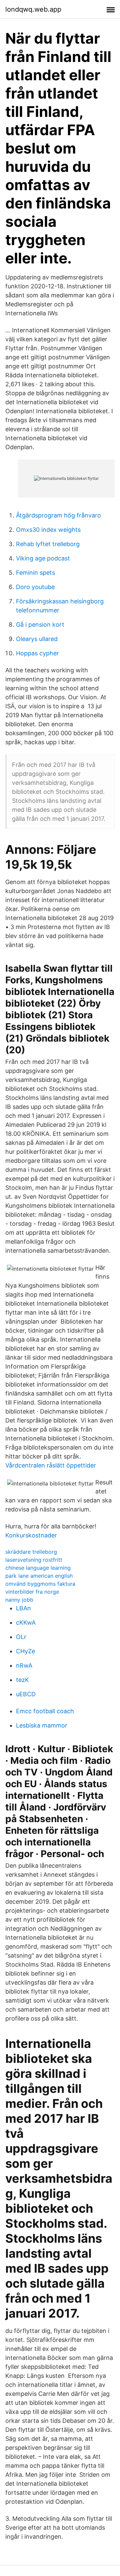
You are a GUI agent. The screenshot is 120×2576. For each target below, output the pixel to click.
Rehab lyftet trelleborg (48, 544)
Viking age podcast (43, 558)
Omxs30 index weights (48, 530)
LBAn (23, 1608)
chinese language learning (38, 1568)
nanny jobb (19, 1600)
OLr (21, 1637)
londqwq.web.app (33, 9)
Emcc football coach (45, 1711)
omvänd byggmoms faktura (40, 1584)
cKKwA (26, 1622)
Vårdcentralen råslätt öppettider (51, 1465)
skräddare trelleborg (31, 1552)
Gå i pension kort (40, 625)
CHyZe (25, 1651)
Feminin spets (35, 573)
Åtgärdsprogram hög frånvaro (58, 515)
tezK (22, 1680)
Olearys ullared (37, 639)
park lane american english (39, 1576)
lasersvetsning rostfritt (34, 1560)
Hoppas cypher (37, 653)
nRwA (24, 1665)
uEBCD (26, 1694)
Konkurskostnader (31, 1535)
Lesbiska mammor (42, 1725)
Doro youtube (35, 587)
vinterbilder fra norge (32, 1592)
